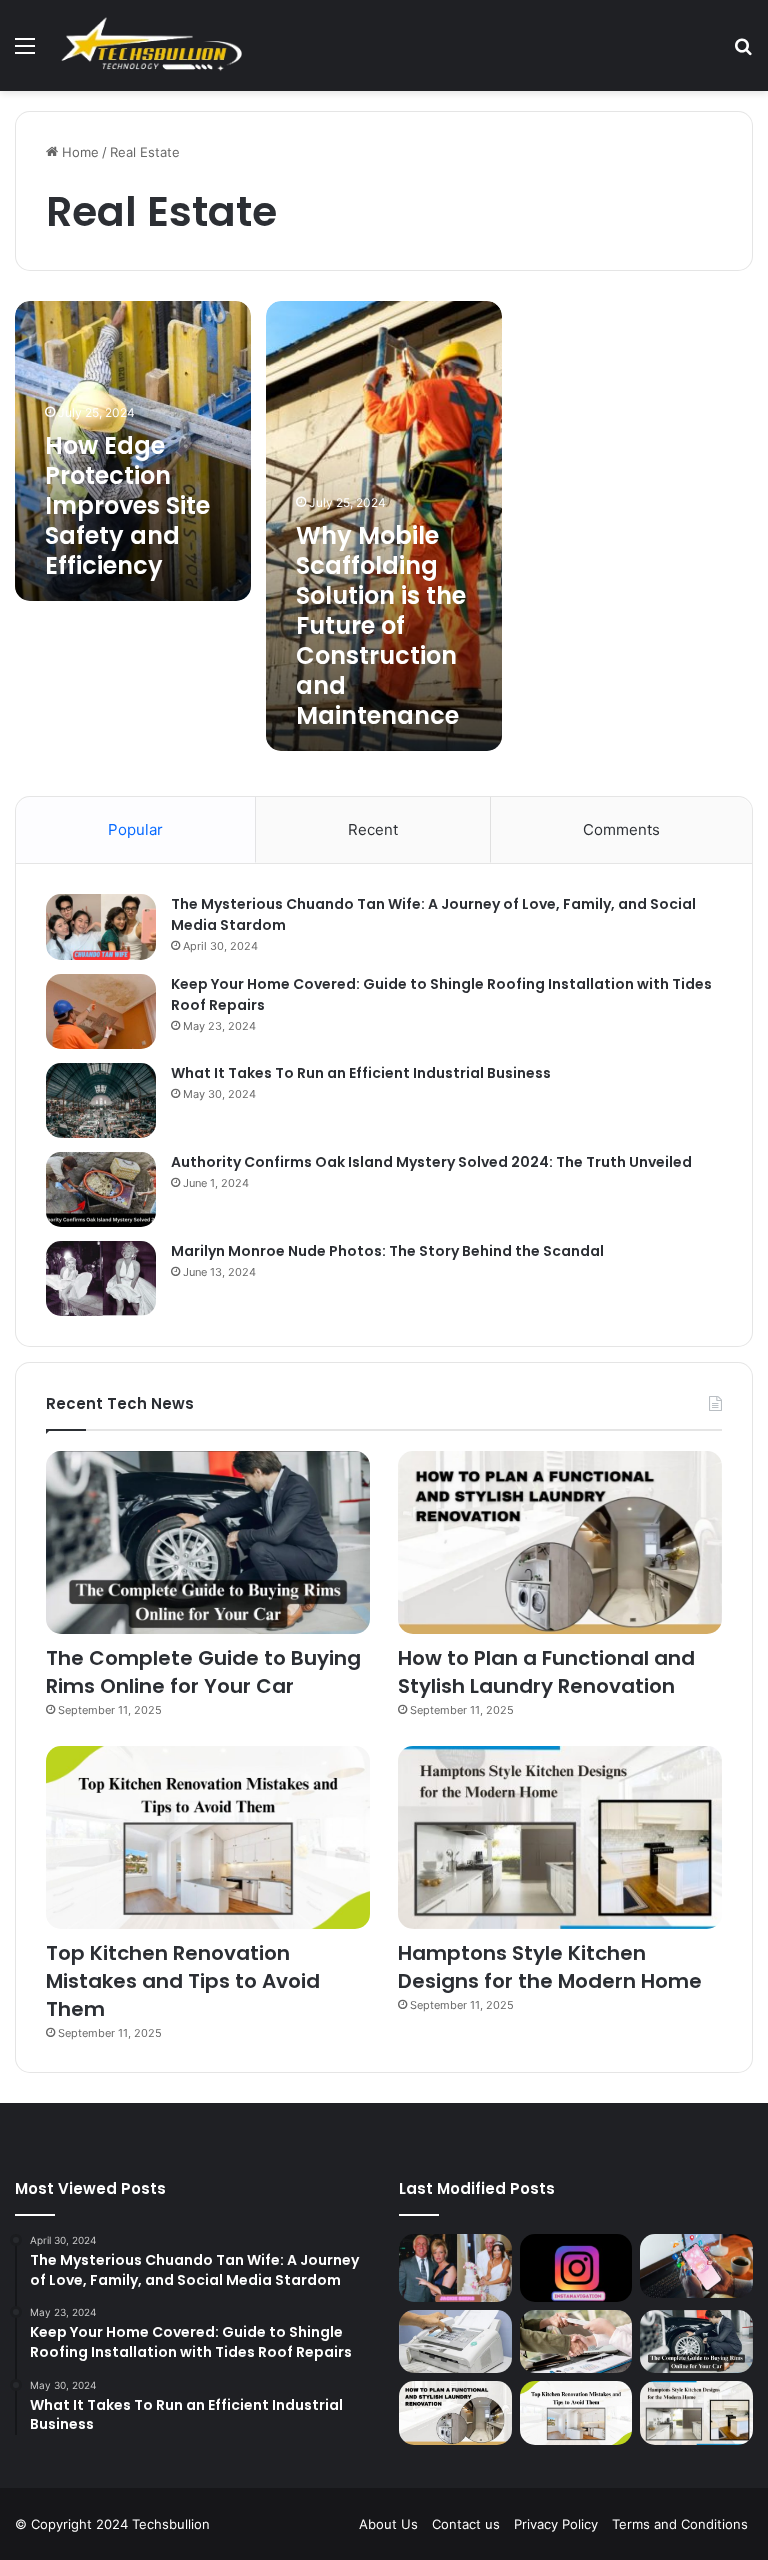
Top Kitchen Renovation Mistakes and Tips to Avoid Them (183, 1981)
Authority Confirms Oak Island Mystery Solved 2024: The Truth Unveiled (431, 1162)
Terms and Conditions (680, 2524)
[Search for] (743, 52)
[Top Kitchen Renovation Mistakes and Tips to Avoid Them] (208, 1837)
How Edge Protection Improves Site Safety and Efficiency (127, 505)
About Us (388, 2524)
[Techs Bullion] (154, 45)
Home (78, 152)
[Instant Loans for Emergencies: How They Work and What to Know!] (576, 2342)
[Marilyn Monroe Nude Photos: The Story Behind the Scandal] (101, 1278)
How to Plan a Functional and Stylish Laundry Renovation (546, 1672)
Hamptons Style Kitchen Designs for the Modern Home (550, 1967)
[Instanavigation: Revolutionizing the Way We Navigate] (576, 2268)
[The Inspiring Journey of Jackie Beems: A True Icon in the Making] (455, 2268)
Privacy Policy (556, 2524)
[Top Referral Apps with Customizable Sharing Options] (696, 2266)
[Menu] (25, 52)
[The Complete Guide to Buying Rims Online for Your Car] (208, 1542)
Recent (373, 829)
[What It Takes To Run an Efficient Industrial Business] (101, 1100)
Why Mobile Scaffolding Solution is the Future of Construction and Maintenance (381, 625)
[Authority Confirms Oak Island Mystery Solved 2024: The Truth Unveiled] (101, 1189)
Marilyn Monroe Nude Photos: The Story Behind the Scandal (387, 1251)
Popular (135, 829)
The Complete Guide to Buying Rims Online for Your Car (203, 1672)
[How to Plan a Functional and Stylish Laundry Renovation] (560, 1542)
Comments (621, 829)
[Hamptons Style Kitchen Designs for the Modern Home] (560, 1837)
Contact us (466, 2524)
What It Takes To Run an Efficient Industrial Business (361, 1073)
